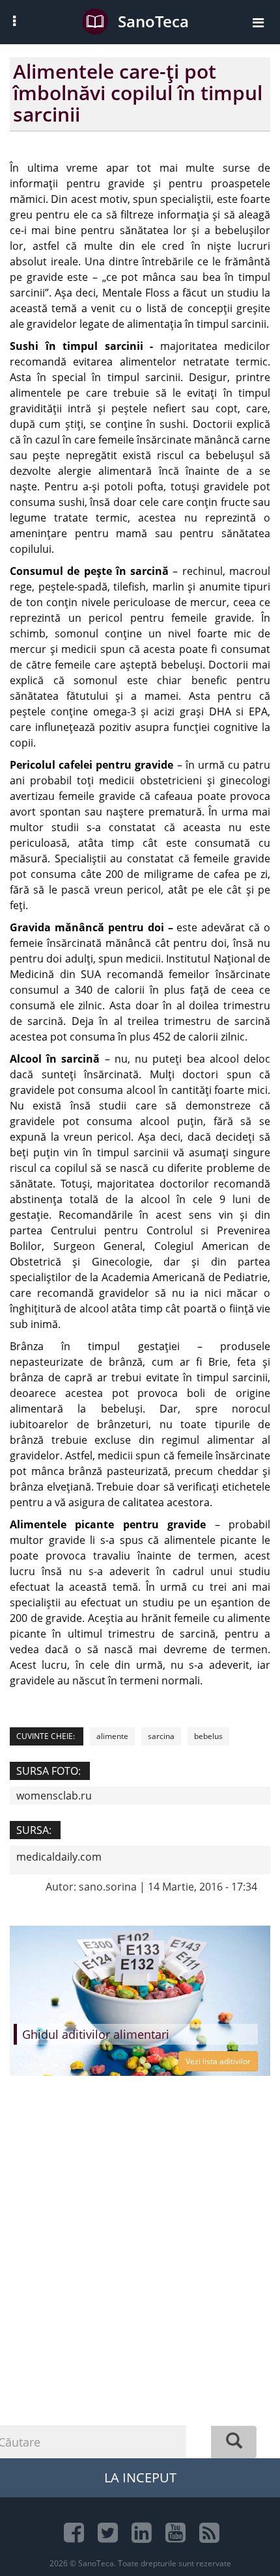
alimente (112, 1736)
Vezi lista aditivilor (218, 2061)
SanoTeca (153, 21)
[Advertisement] (140, 2292)
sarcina (161, 1736)
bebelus (208, 1736)
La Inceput (140, 2477)
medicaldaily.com (59, 1857)
